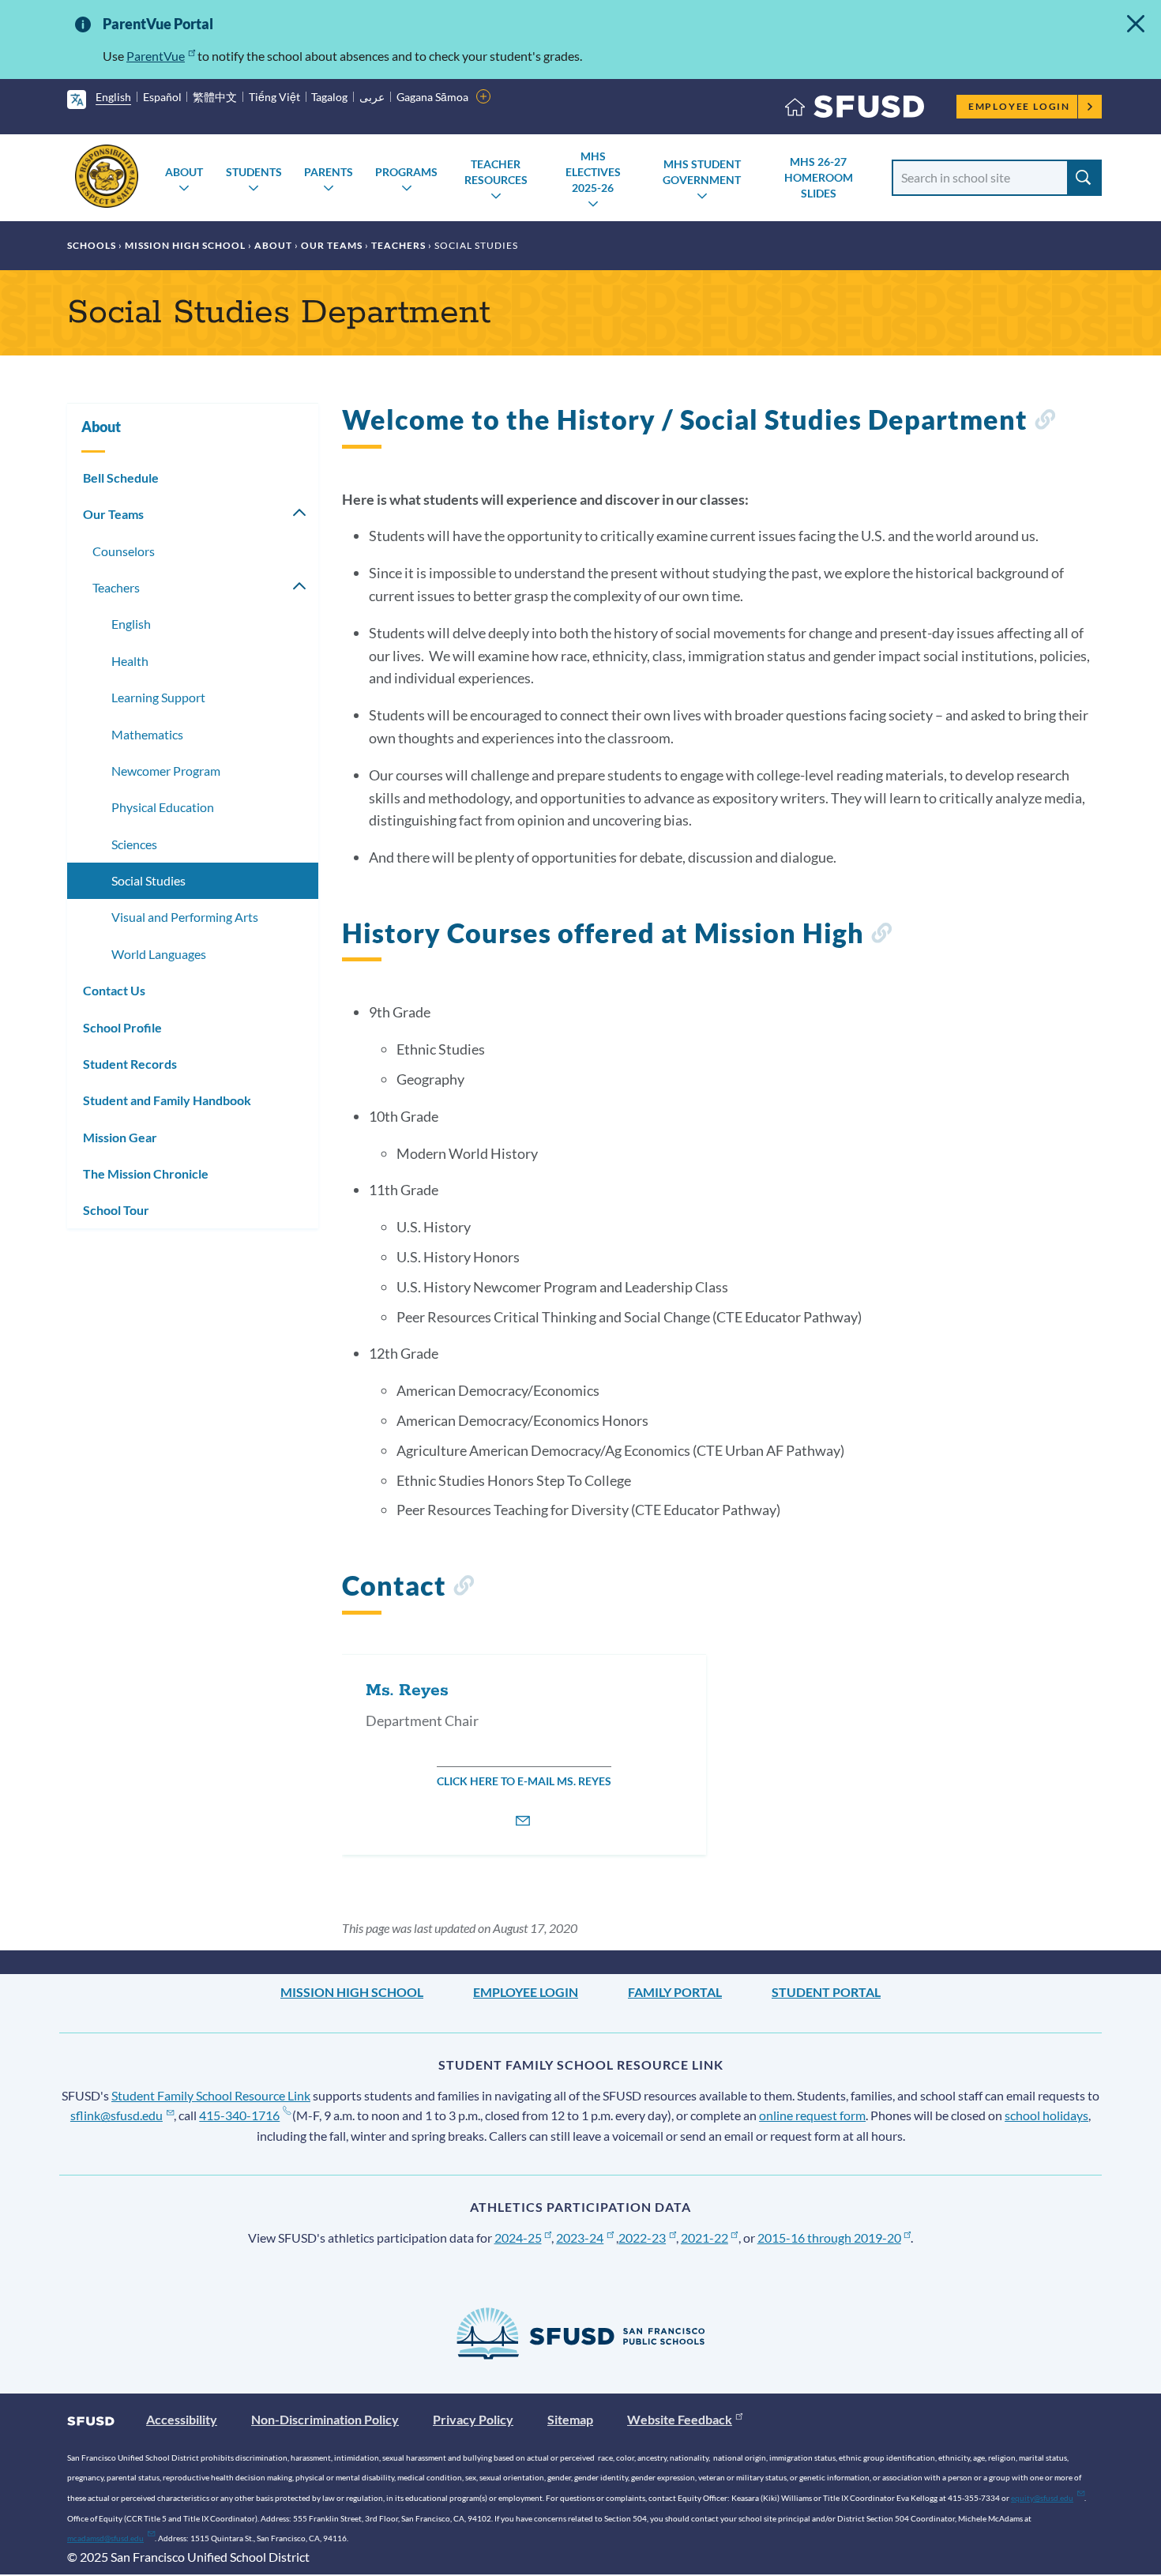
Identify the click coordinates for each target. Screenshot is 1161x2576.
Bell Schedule (121, 478)
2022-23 (642, 2238)
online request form (812, 2115)
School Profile (122, 1027)
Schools (92, 245)
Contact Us (114, 990)
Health (130, 661)
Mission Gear (120, 1137)
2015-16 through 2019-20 (829, 2238)
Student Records (130, 1064)
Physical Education (163, 807)
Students (254, 172)
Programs (406, 172)
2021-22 (704, 2238)
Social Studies (148, 880)
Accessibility (182, 2419)
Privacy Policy (473, 2419)
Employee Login (1019, 106)
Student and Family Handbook (167, 1100)
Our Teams (332, 245)
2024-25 (518, 2238)
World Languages (159, 954)
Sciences (134, 844)
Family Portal (675, 1992)
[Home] (855, 110)
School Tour (116, 1210)
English (113, 97)
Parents (329, 172)
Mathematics (147, 734)
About (184, 172)
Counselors (124, 551)
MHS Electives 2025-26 (593, 172)
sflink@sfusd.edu (116, 2115)
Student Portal (826, 1992)
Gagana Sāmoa (432, 97)
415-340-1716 (239, 2115)
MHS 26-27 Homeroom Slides (819, 177)
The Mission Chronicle (146, 1173)
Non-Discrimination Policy (325, 2419)
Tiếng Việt (274, 97)
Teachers (398, 245)
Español (162, 97)
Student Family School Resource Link (211, 2095)
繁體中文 (215, 97)
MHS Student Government (702, 172)
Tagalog (329, 97)
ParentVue (156, 56)
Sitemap (570, 2419)
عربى (372, 97)
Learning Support (158, 697)
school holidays (1046, 2115)
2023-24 (580, 2238)
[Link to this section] (1045, 422)
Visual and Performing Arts (185, 917)
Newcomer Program (166, 771)
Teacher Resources (496, 172)
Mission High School (185, 245)
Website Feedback (680, 2419)
